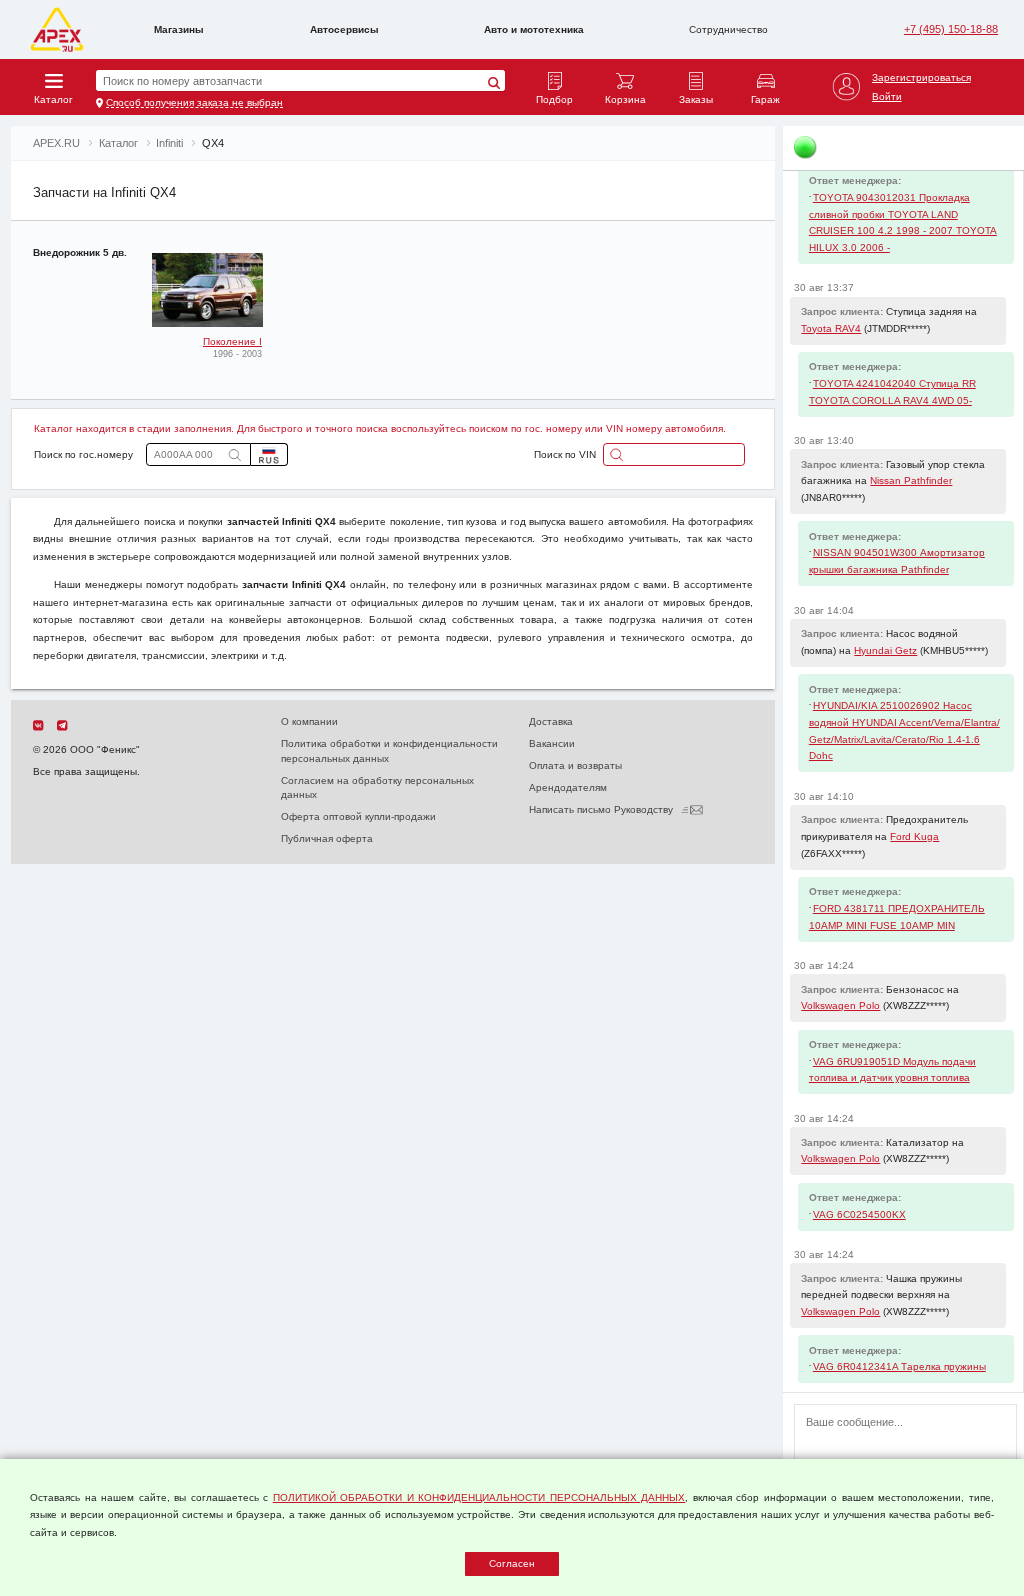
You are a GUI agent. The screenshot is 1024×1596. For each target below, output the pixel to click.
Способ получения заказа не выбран (194, 102)
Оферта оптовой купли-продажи (358, 816)
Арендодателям (568, 787)
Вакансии (552, 743)
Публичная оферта (327, 838)
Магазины (179, 29)
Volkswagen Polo (840, 1005)
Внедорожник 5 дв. (80, 252)
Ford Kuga (914, 836)
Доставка (551, 721)
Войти (887, 96)
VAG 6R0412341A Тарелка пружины (899, 1366)
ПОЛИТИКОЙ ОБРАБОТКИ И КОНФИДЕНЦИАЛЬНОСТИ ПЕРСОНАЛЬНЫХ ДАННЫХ (479, 1497)
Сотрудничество (728, 29)
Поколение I (232, 341)
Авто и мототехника (534, 29)
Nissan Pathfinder (911, 480)
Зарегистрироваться (921, 77)
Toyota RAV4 (831, 328)
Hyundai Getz (885, 650)
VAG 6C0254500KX (859, 1214)
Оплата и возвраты (575, 765)
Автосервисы (344, 29)
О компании (309, 721)
